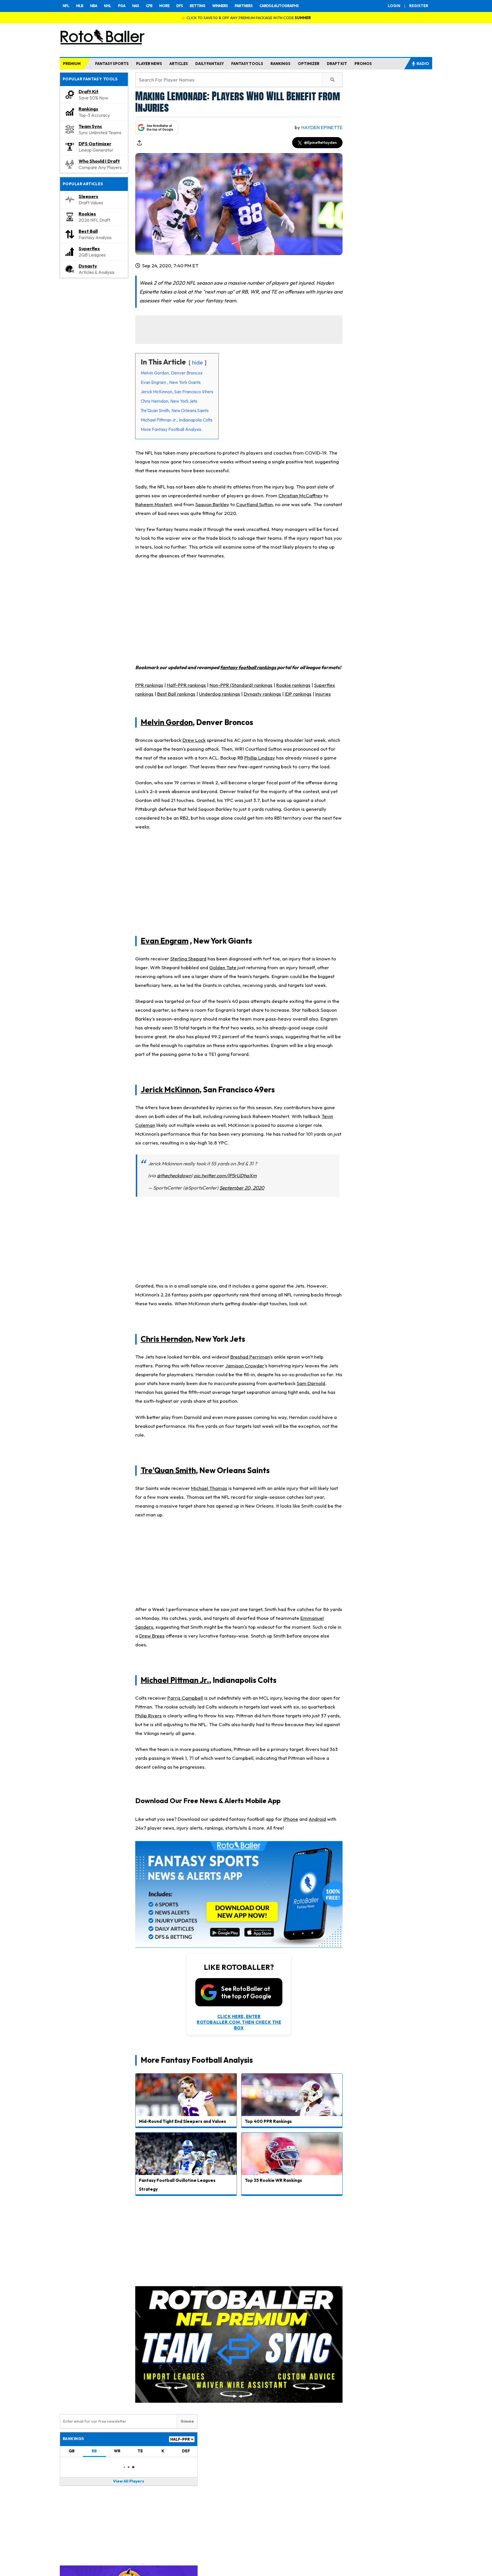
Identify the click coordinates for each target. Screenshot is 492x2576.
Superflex (89, 249)
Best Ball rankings (176, 694)
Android (317, 1819)
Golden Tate (223, 967)
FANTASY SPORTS (112, 64)
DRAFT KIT (337, 64)
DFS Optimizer (95, 144)
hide (197, 362)
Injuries (323, 694)
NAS (136, 6)
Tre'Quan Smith (168, 1470)
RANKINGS (280, 64)
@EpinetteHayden (320, 142)
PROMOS (363, 64)
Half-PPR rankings (186, 685)
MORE (164, 6)
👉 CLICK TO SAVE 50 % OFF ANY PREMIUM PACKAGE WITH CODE (246, 18)
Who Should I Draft (99, 161)
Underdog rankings (220, 694)
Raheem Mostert (153, 504)
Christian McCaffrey (301, 495)
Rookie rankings (293, 685)
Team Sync (90, 126)
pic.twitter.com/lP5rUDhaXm (225, 1175)
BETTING (197, 6)
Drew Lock (194, 740)
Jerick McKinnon (170, 1090)
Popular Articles (83, 184)
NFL (66, 6)
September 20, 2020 (242, 1188)
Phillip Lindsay (260, 758)
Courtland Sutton (254, 504)
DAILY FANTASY (210, 64)
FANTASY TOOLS (247, 64)
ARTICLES (179, 64)
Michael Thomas (209, 1488)
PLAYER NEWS (149, 64)
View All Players (129, 2481)
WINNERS (220, 6)
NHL (107, 6)
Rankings (88, 109)
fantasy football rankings (248, 667)
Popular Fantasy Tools (90, 79)
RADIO (423, 64)
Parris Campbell (185, 1698)
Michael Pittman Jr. (175, 1680)
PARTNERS (244, 6)
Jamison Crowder (245, 1366)
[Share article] (139, 143)
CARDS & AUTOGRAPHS (279, 6)
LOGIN (394, 6)
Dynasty (88, 266)
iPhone (291, 1819)
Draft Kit (89, 91)
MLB (80, 6)
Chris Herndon (166, 1339)
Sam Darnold (311, 1383)
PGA (122, 6)
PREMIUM (72, 64)
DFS (180, 6)
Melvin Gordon (167, 722)
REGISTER (419, 6)
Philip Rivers (148, 1715)
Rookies (87, 214)
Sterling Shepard (188, 959)
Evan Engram (165, 940)
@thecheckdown (174, 1175)
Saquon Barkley (212, 504)
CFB (149, 6)
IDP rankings (298, 694)
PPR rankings (149, 685)
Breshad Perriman (250, 1357)
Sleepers (88, 196)
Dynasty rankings (262, 694)
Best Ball (88, 231)
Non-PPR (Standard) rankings (241, 685)
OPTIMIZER (309, 64)
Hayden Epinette (322, 127)
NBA (94, 6)
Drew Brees (152, 1636)
